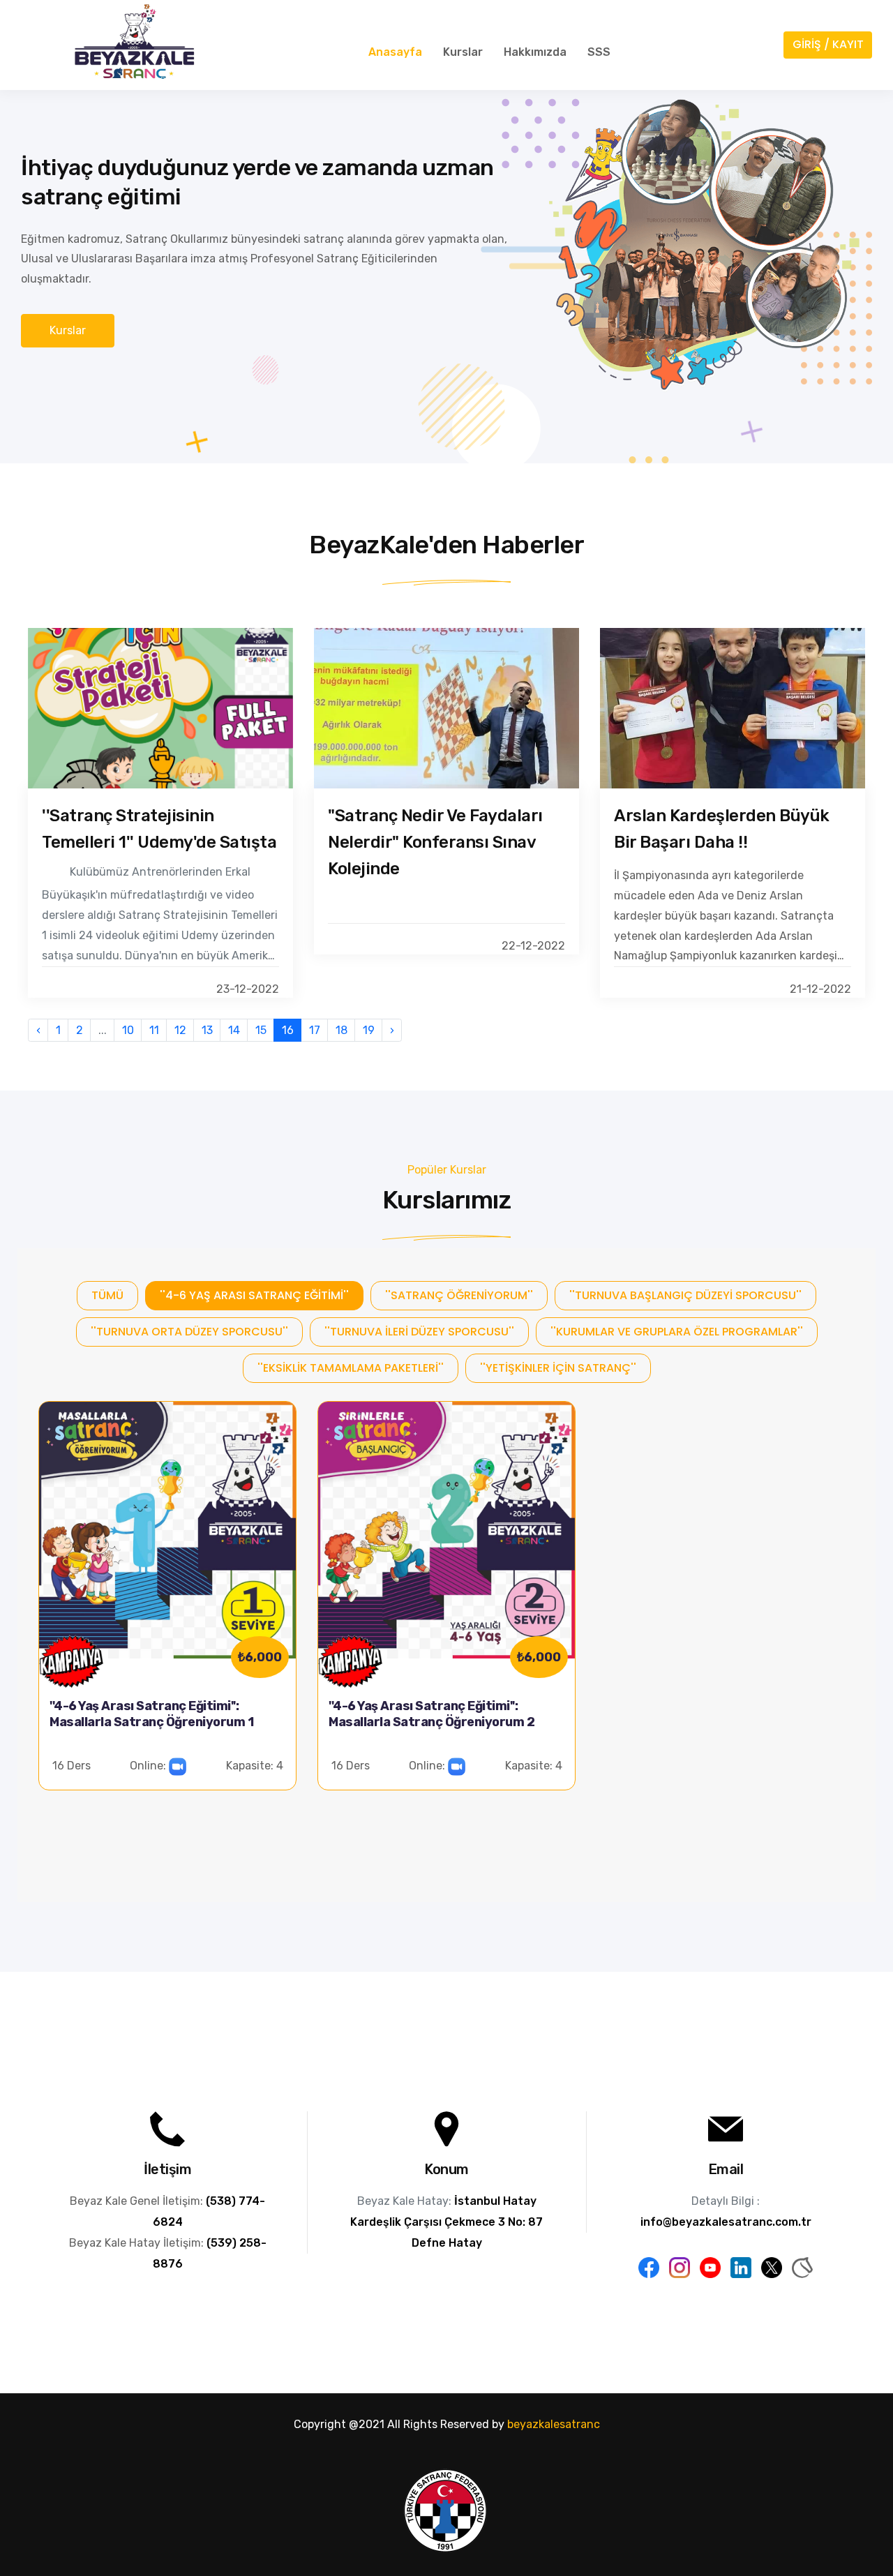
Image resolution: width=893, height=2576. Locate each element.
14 (234, 1030)
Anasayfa (395, 52)
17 (315, 1030)
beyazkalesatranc (554, 2424)
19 (369, 1030)
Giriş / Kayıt (828, 44)
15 (261, 1030)
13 (207, 1030)
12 (180, 1030)
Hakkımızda (535, 52)
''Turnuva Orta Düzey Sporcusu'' (189, 1332)
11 (154, 1030)
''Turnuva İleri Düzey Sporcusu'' (419, 1332)
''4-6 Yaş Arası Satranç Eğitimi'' (254, 1295)
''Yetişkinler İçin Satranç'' (558, 1368)
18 (342, 1030)
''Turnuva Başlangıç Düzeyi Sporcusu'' (685, 1295)
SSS (599, 52)
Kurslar (463, 52)
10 (128, 1030)
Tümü (107, 1295)
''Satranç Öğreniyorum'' (459, 1295)
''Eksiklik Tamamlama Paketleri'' (351, 1368)
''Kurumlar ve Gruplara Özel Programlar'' (677, 1332)
